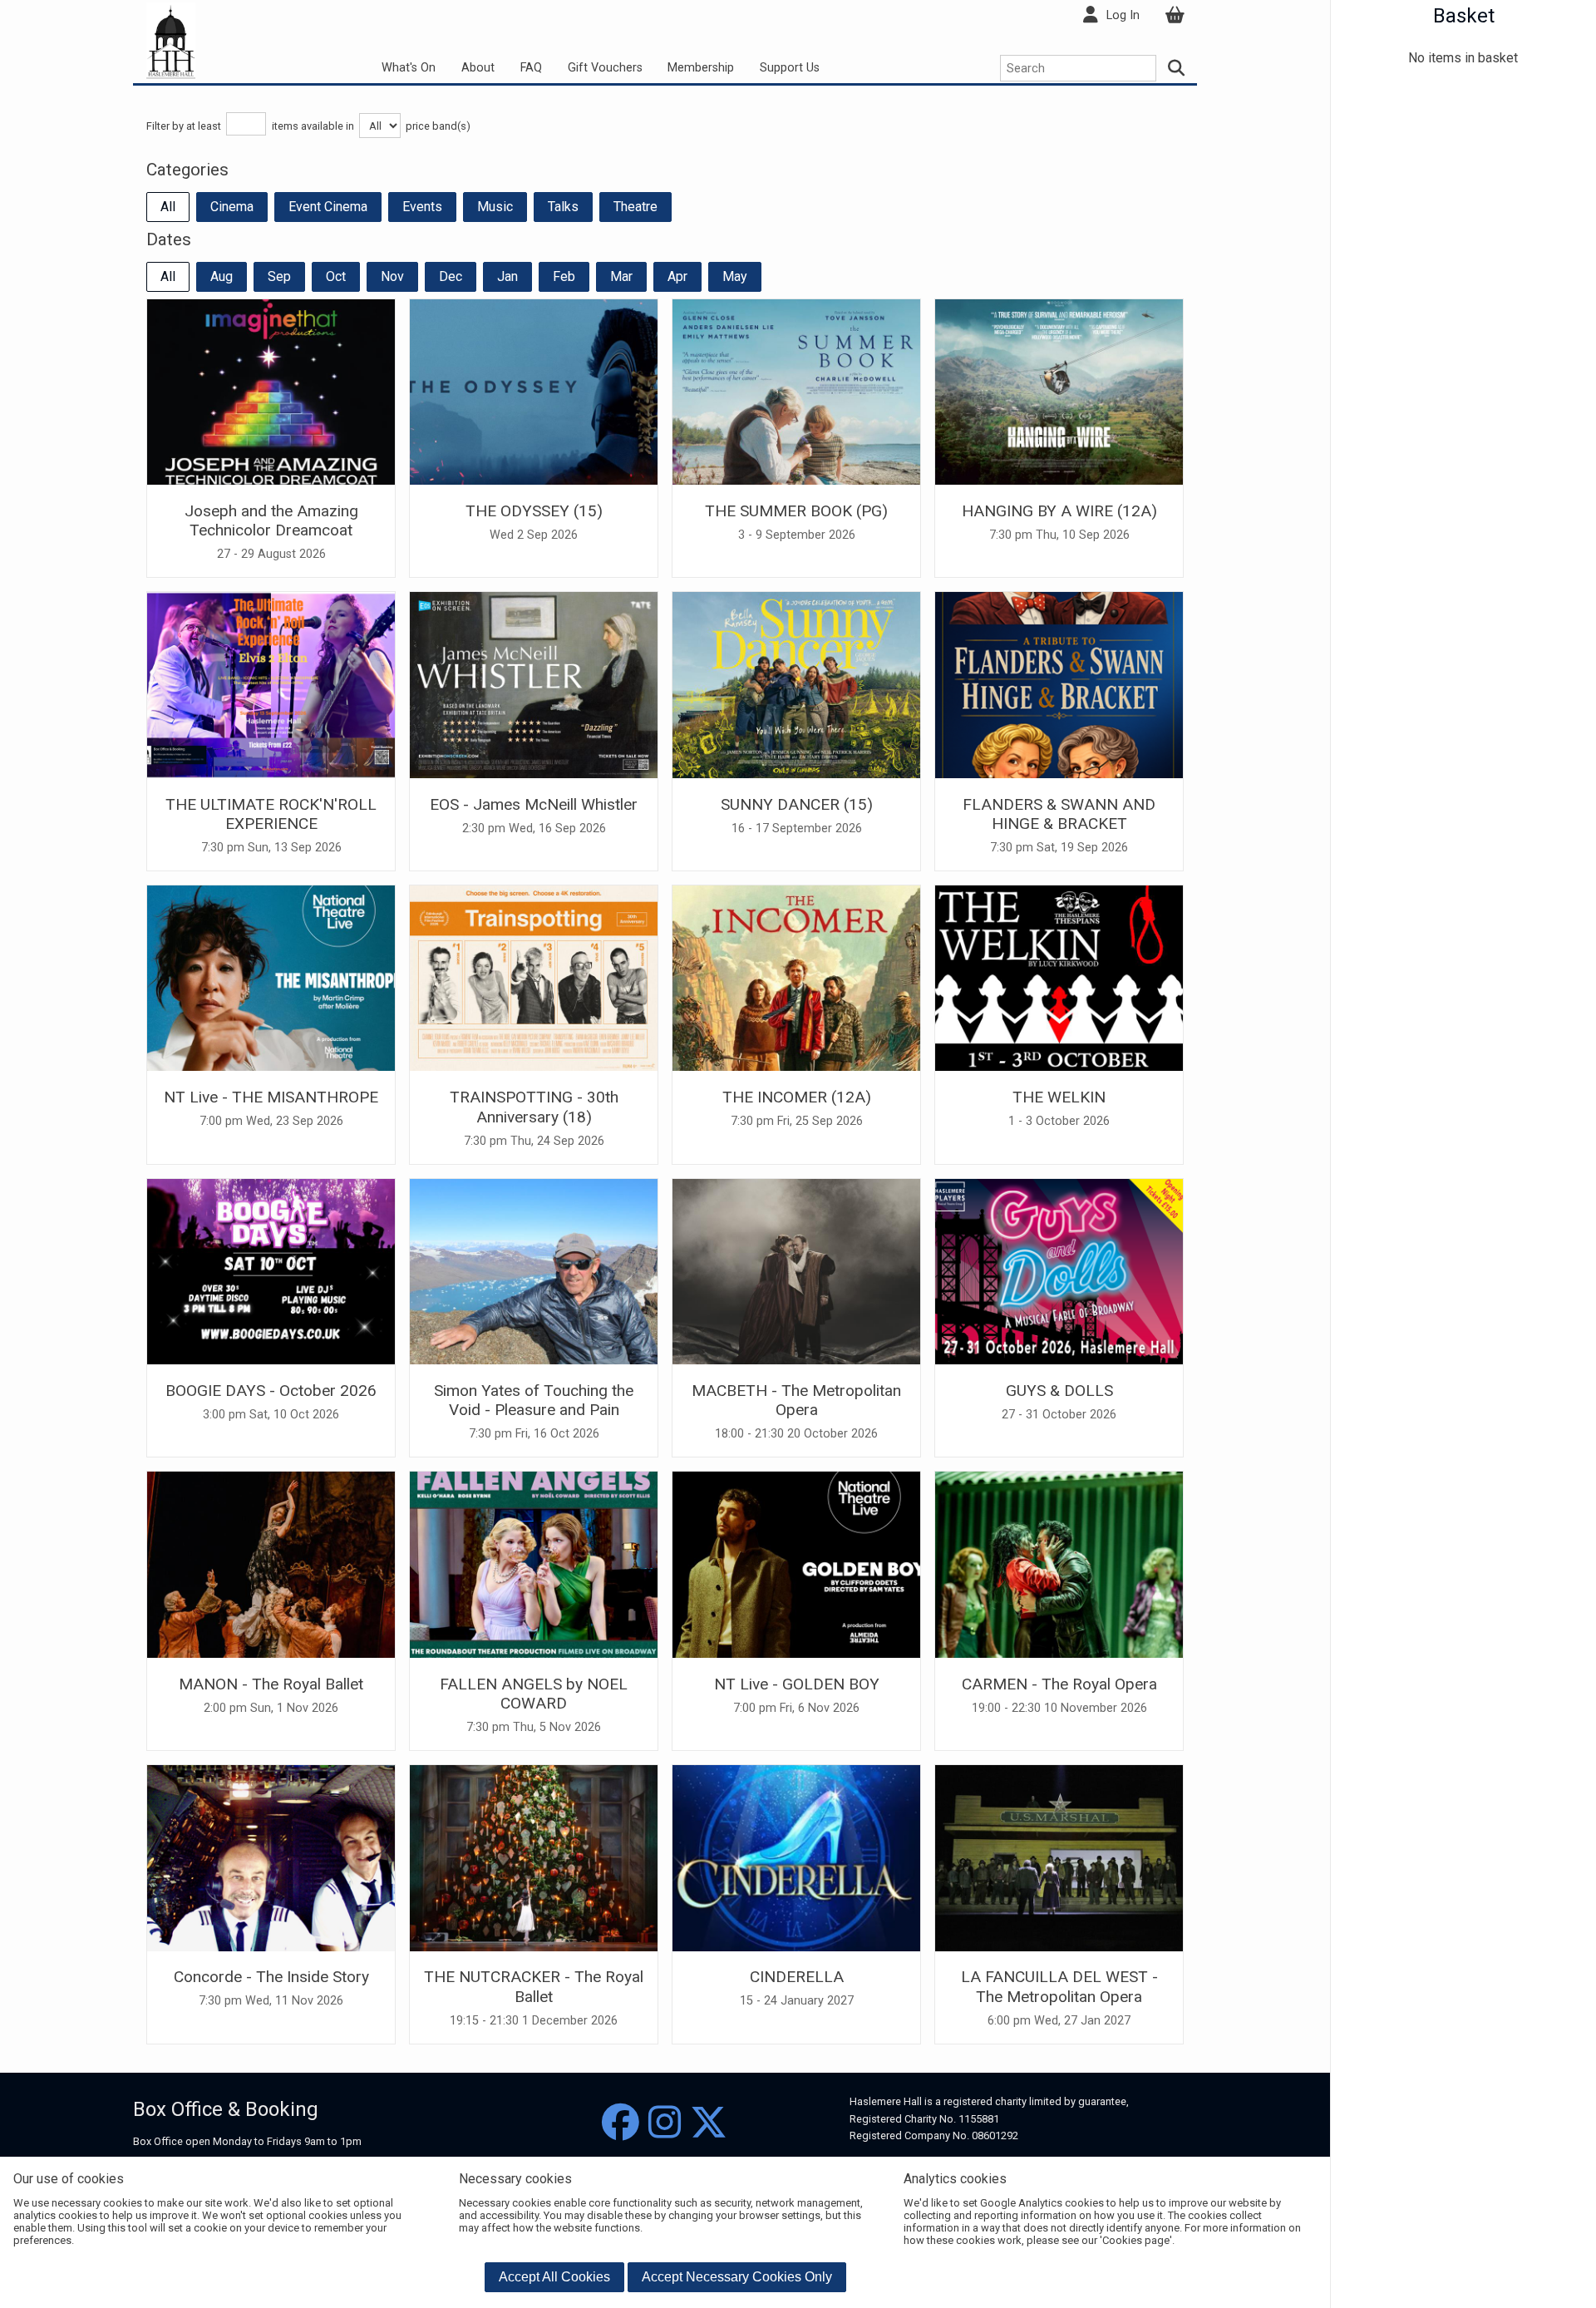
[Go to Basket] (1175, 15)
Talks (563, 207)
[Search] (1177, 68)
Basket (1464, 16)
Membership (701, 68)
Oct (336, 276)
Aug (222, 276)
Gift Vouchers (605, 68)
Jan (507, 276)
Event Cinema (328, 207)
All (168, 207)
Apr (677, 276)
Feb (564, 276)
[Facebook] (621, 2123)
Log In (1123, 15)
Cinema (232, 207)
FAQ (531, 68)
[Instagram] (665, 2123)
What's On (409, 68)
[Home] (171, 40)
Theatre (635, 207)
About (478, 68)
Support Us (790, 68)
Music (495, 207)
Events (422, 207)
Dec (451, 276)
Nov (392, 276)
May (735, 276)
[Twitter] (709, 2123)
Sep (279, 276)
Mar (621, 276)
